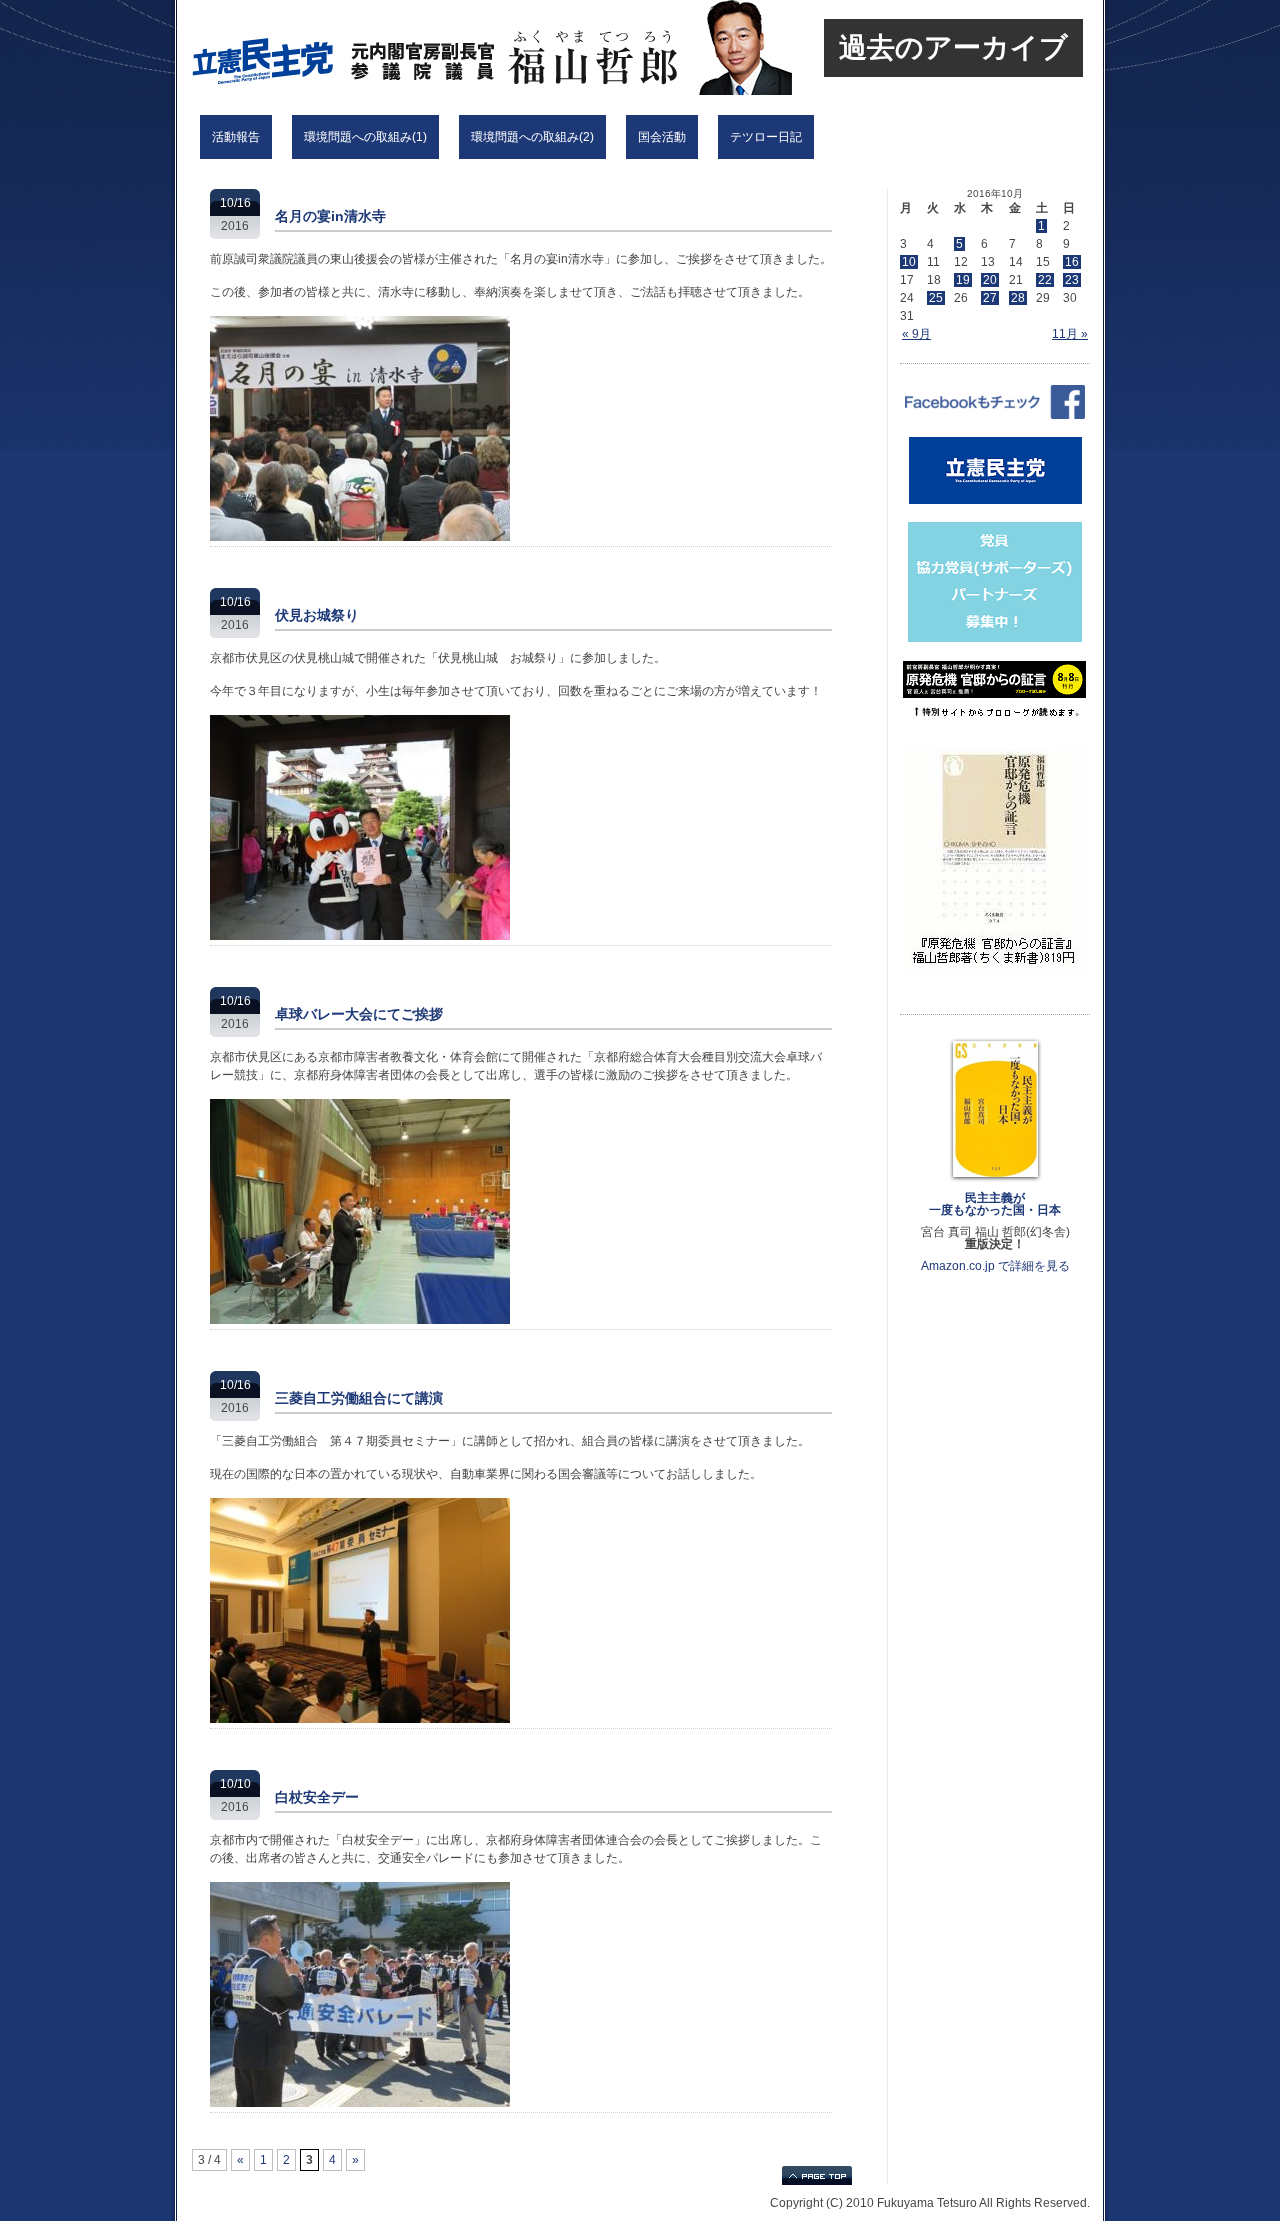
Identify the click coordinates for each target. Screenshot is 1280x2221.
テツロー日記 (766, 137)
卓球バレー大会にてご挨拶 (359, 1014)
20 (990, 280)
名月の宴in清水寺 (330, 216)
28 (1018, 298)
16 (1072, 262)
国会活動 (662, 137)
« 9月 (916, 334)
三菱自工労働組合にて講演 (359, 1398)
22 (1045, 280)
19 (963, 280)
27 (990, 298)
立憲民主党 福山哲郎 (442, 47)
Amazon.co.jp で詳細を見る (995, 1266)
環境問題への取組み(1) (365, 137)
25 (936, 298)
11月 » (1070, 334)
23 (1072, 280)
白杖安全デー (317, 1797)
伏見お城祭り (317, 615)
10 (909, 262)
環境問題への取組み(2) (532, 137)
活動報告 (236, 137)
